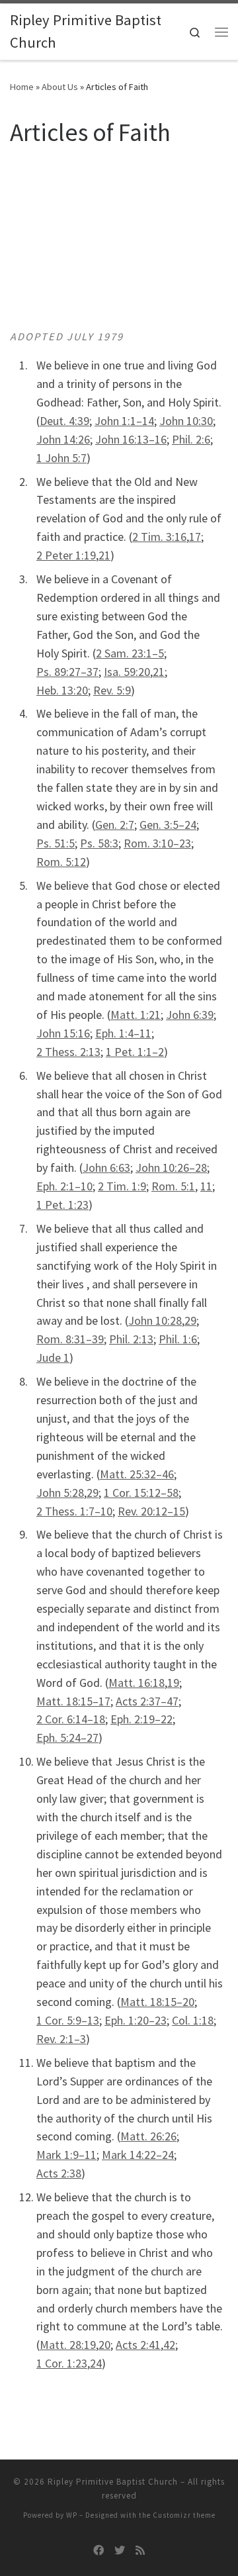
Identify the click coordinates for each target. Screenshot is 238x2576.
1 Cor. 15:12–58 (141, 1493)
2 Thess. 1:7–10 (74, 1511)
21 (104, 555)
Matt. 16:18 (137, 1683)
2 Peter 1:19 (66, 555)
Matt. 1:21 (136, 1015)
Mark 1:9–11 (66, 2155)
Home (22, 87)
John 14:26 (63, 439)
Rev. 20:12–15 (151, 1511)
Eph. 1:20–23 (136, 2020)
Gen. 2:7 (115, 825)
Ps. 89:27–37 (67, 672)
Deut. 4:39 (64, 421)
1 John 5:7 (61, 458)
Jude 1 (53, 1358)
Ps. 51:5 (56, 843)
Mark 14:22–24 (138, 2155)
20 (104, 2345)
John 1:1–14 (124, 421)
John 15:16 (63, 1033)
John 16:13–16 (131, 439)
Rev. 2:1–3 (61, 2039)
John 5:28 (60, 1493)
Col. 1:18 (193, 2020)
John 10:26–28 (171, 1168)
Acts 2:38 (59, 2173)
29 (190, 1320)
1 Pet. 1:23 (62, 1205)
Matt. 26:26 (148, 2136)
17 (195, 537)
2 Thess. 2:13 (68, 1052)
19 (173, 1683)
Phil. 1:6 (178, 1339)
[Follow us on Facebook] (99, 2551)
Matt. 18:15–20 (157, 2002)
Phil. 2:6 (191, 439)
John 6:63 (106, 1168)
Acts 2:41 (138, 2345)
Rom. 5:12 (61, 862)
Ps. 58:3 (99, 843)
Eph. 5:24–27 (67, 1738)
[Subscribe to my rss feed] (140, 2551)
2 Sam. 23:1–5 (130, 653)
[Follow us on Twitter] (120, 2551)
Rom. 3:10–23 (157, 843)
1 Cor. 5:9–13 (68, 2020)
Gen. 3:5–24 (168, 825)
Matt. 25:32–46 (137, 1474)
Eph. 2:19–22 (141, 1719)
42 (169, 2345)
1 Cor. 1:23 (62, 2363)
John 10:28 (155, 1320)
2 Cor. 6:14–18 (71, 1719)
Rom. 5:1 (173, 1186)
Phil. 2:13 (131, 1339)
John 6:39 (190, 1015)
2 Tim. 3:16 (159, 537)
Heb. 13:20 (62, 690)
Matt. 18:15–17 (73, 1701)
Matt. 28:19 (68, 2345)
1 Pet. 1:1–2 (135, 1052)
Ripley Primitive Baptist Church (113, 2482)
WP (72, 2515)
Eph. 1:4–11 (123, 1033)
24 (96, 2363)
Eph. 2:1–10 (64, 1186)
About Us (60, 87)
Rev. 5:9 (112, 690)
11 (206, 1186)
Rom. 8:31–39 (70, 1339)
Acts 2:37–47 (147, 1701)
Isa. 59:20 (127, 672)
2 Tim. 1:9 (122, 1186)
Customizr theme (184, 2515)
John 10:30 (186, 421)
